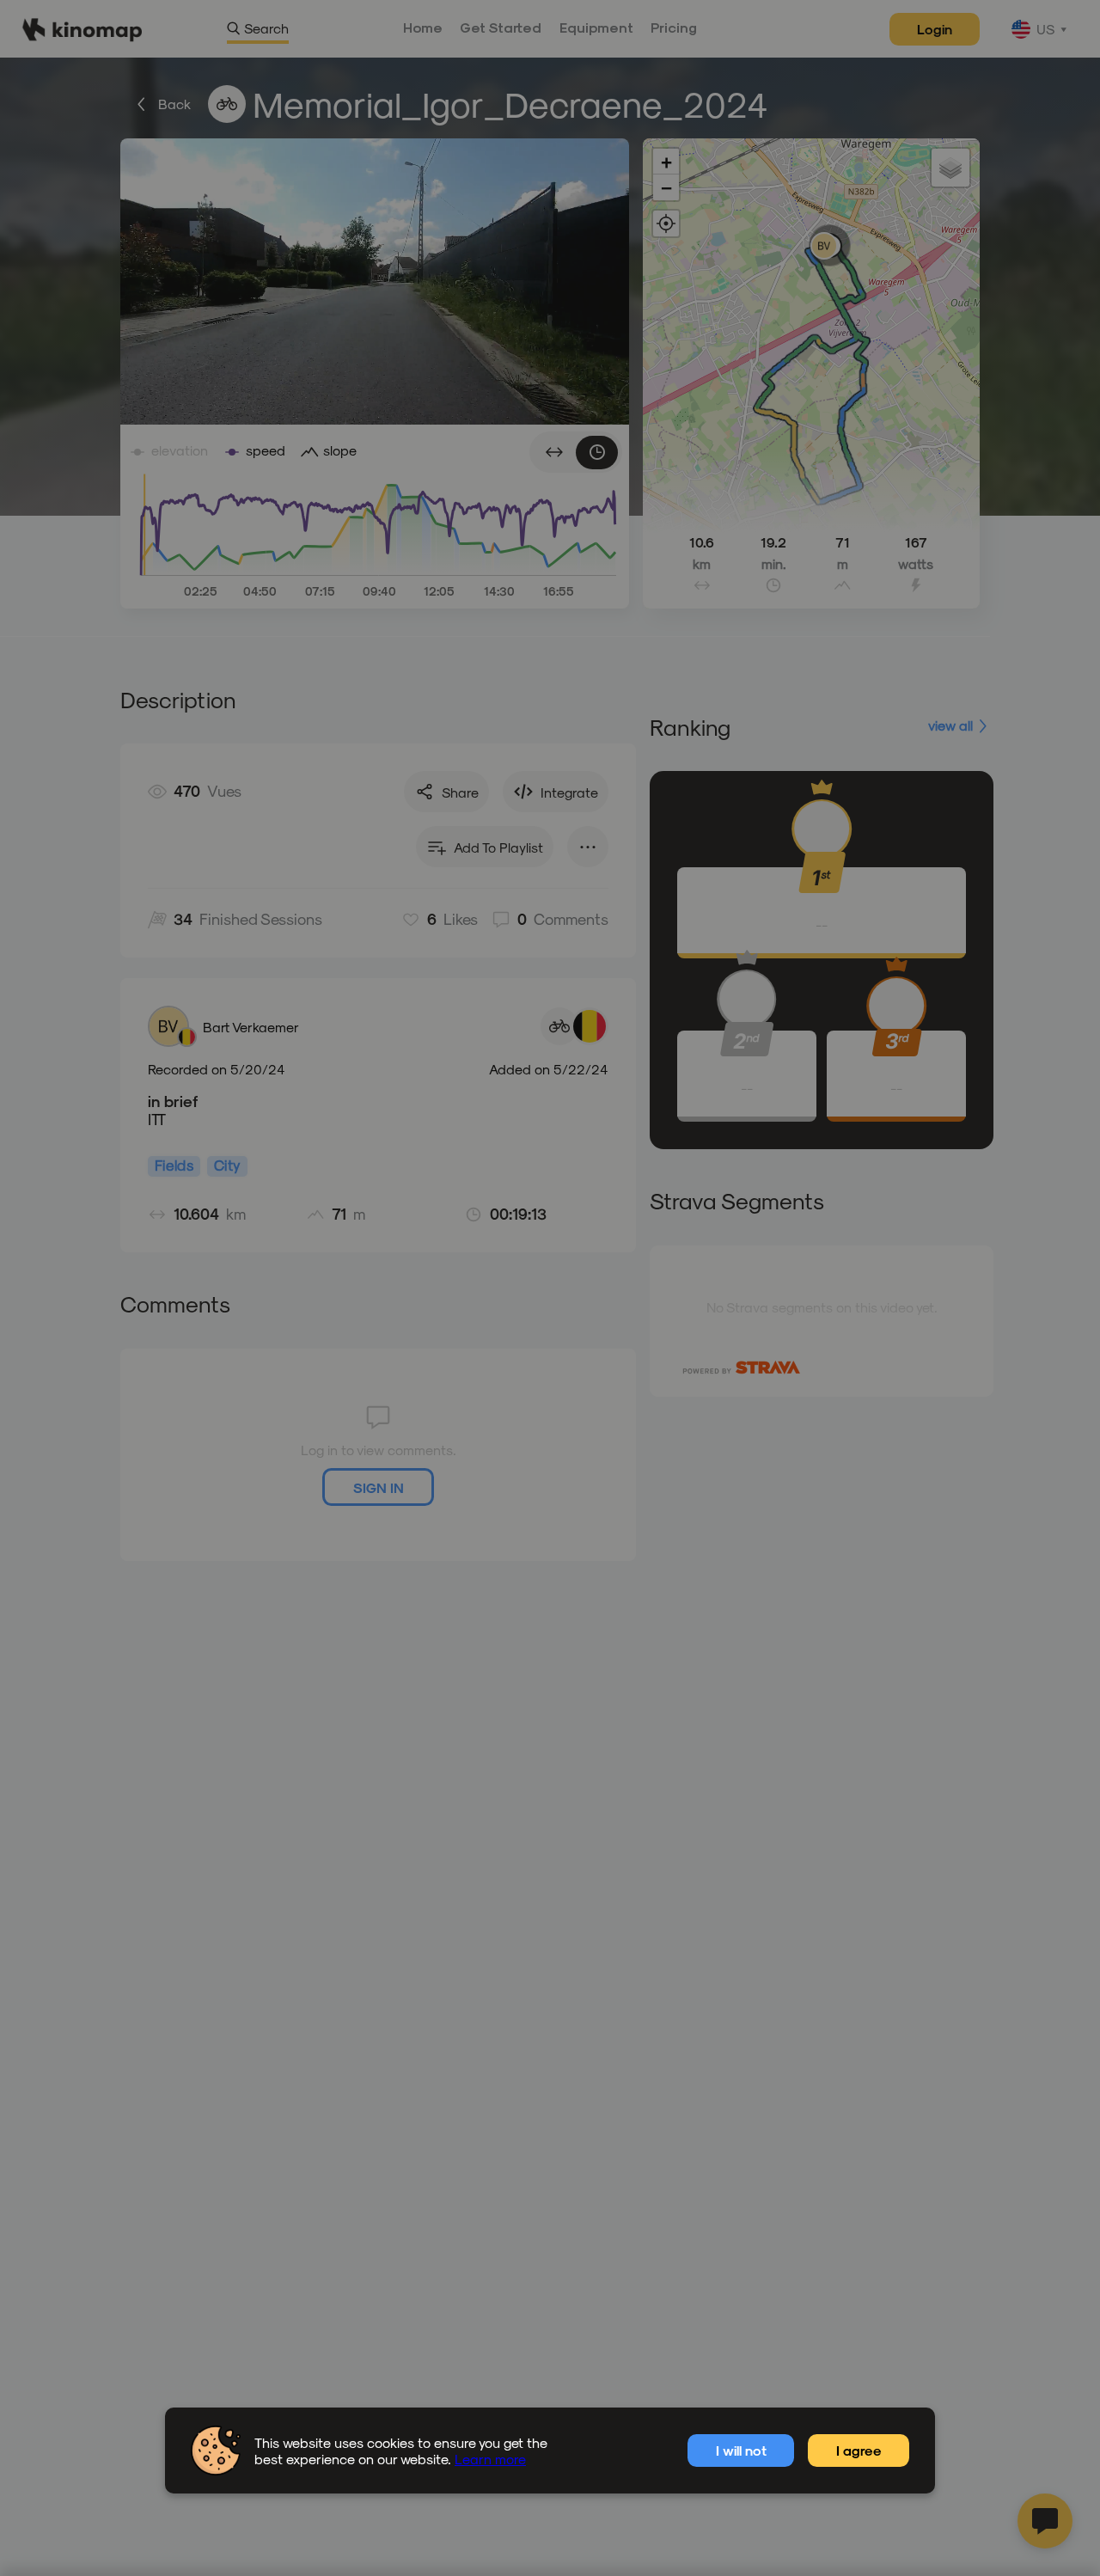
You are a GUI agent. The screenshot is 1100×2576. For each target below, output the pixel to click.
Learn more (490, 2459)
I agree (859, 2450)
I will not (741, 2450)
